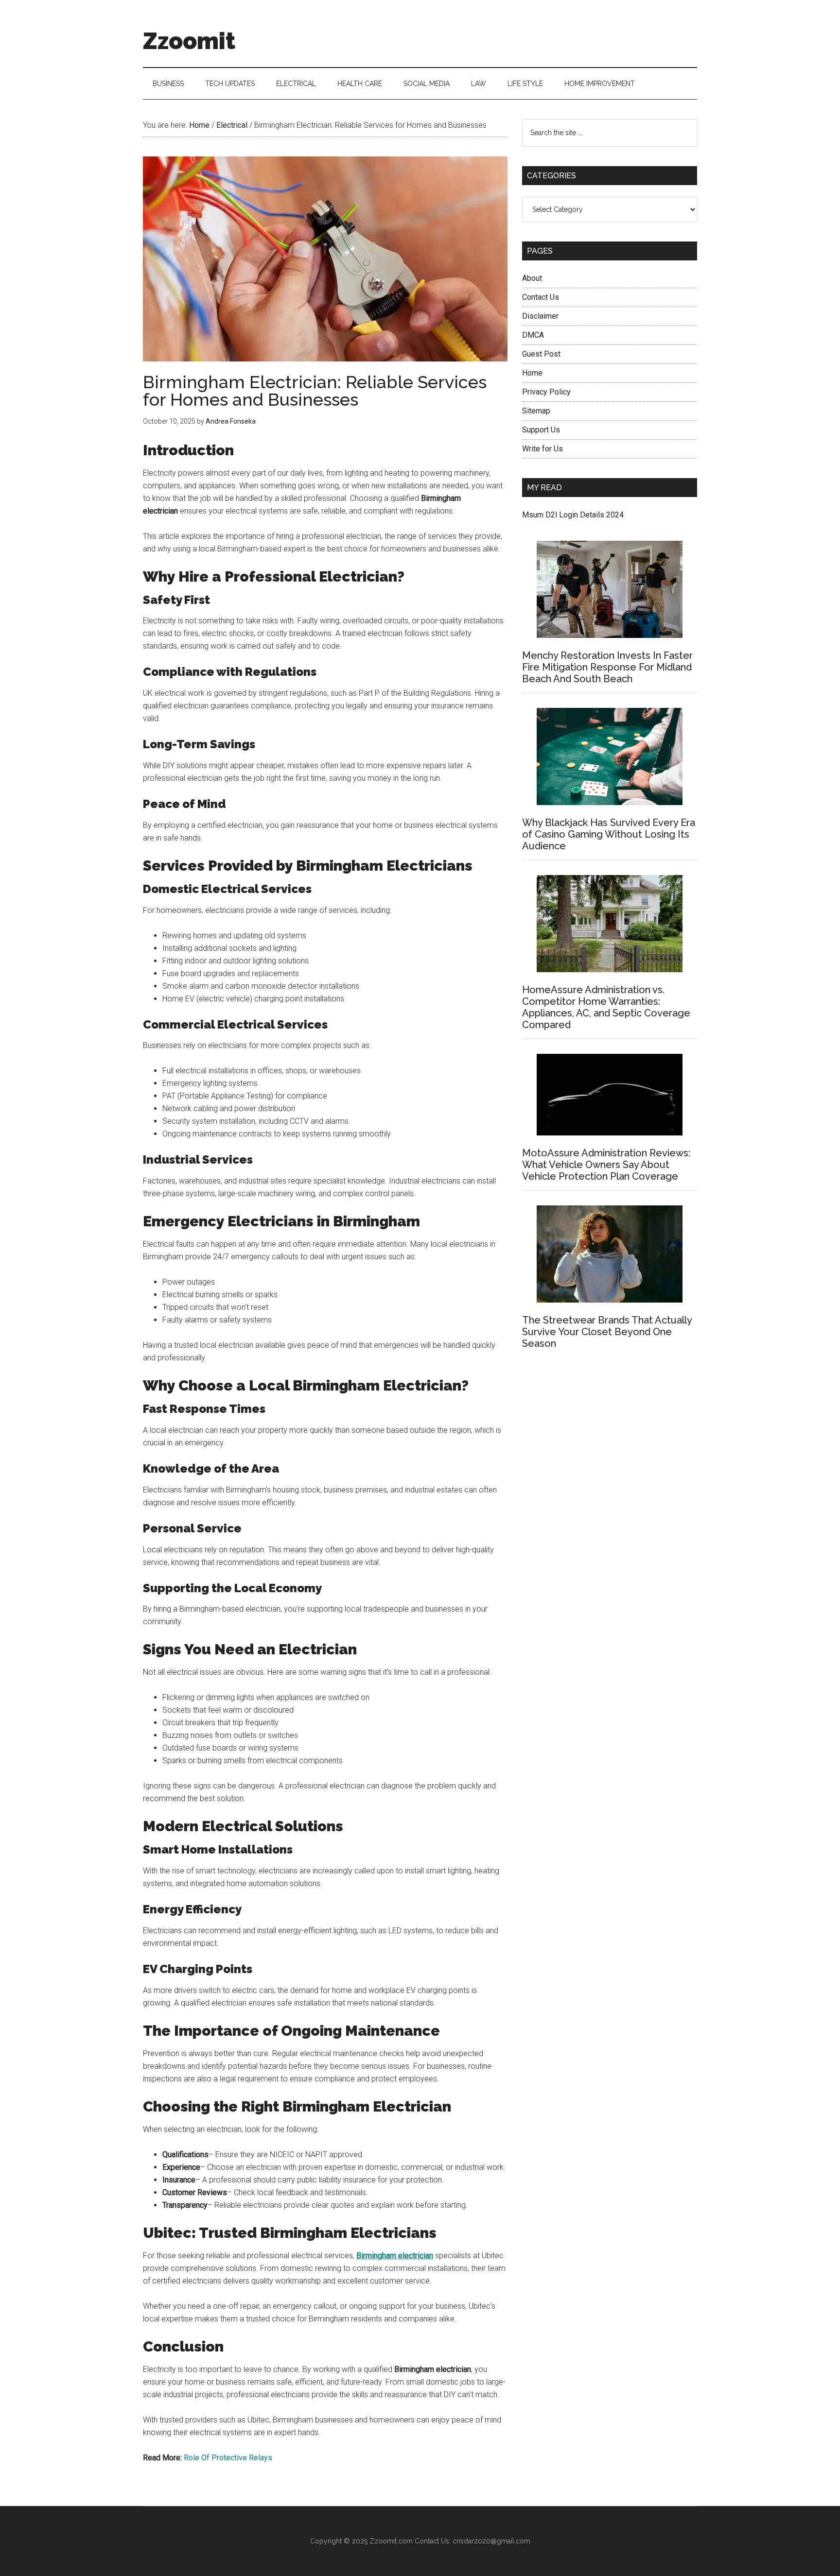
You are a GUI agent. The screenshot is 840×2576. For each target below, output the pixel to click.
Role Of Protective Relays (228, 2458)
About (532, 278)
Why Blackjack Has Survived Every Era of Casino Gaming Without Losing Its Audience (609, 834)
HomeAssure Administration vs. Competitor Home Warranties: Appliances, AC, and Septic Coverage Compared (606, 1007)
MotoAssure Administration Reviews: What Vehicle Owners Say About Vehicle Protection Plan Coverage (606, 1165)
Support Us (541, 430)
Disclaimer (540, 316)
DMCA (533, 335)
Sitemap (536, 411)
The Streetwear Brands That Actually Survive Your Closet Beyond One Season (607, 1332)
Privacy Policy (546, 392)
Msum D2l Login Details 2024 (573, 515)
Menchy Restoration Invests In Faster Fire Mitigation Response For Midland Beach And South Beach (607, 667)
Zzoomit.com (391, 2541)
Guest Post (541, 354)
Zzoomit (189, 41)
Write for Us (542, 449)
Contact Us (541, 297)
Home (532, 373)
